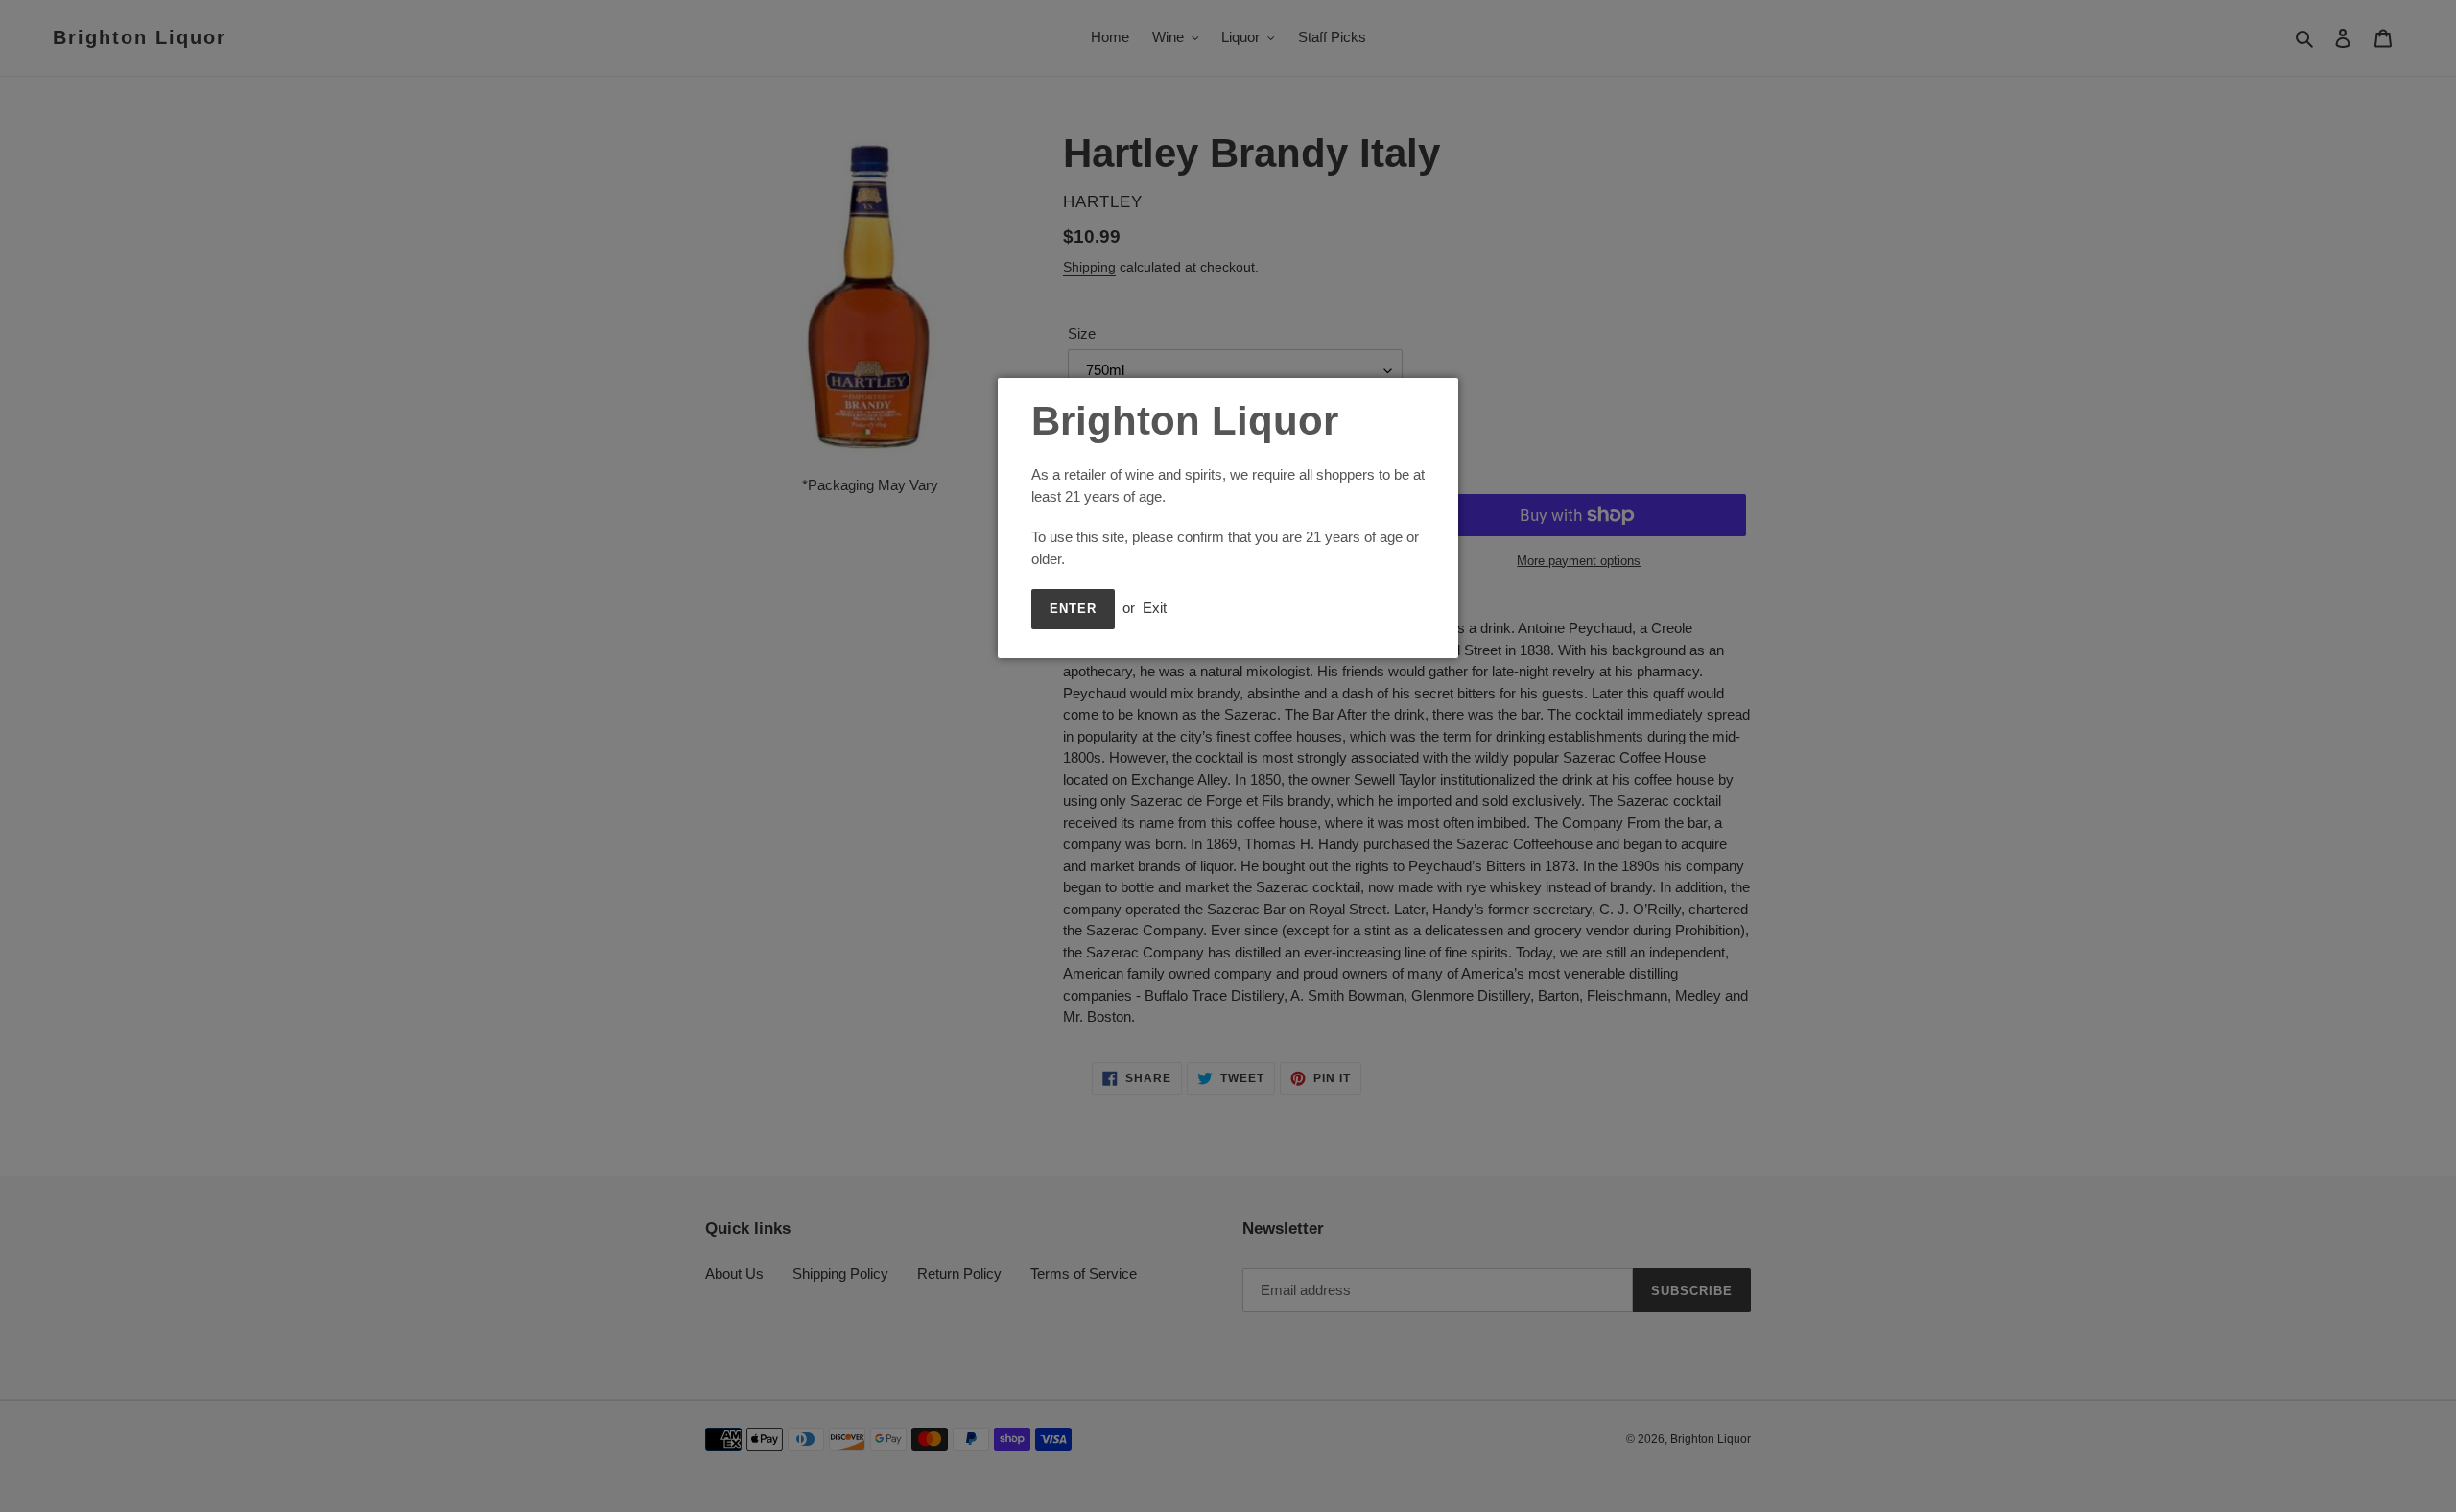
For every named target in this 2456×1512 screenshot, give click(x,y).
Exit (1155, 608)
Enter (1073, 609)
